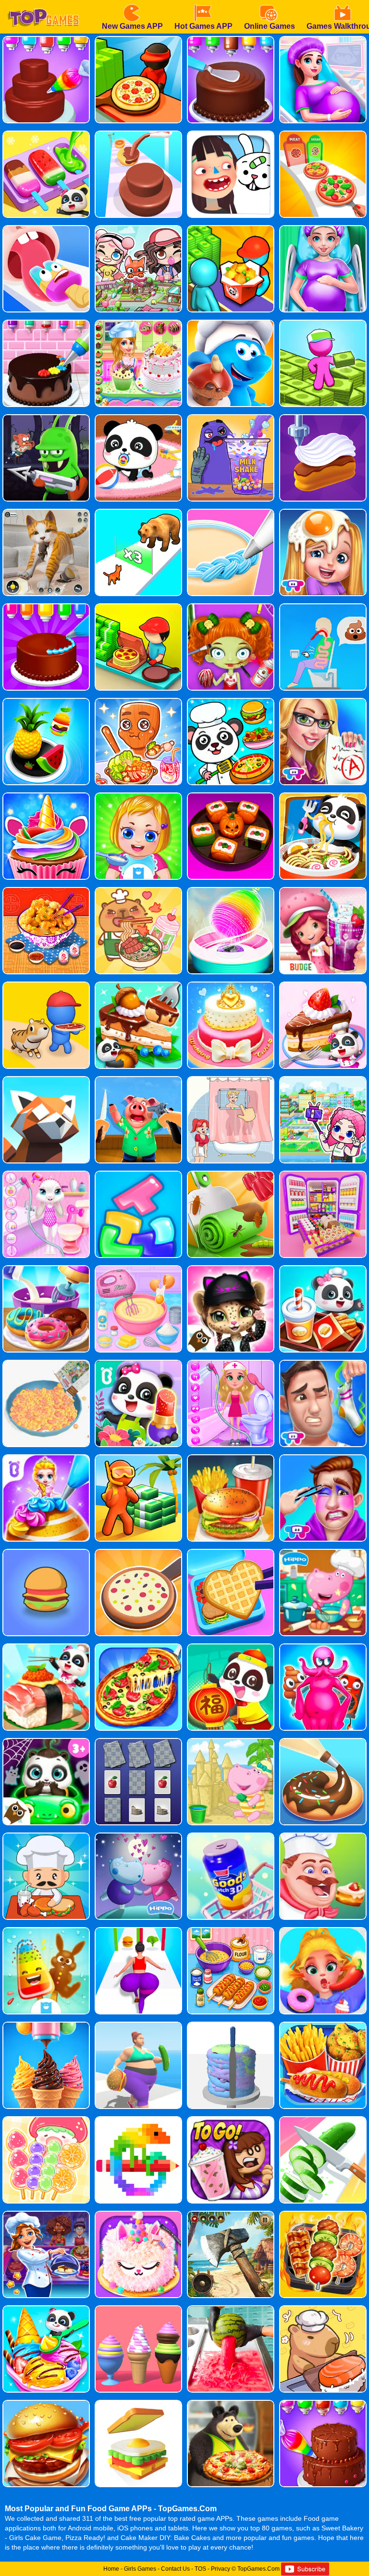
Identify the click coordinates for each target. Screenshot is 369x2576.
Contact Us (175, 2569)
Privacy (221, 2569)
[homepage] (43, 3)
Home (111, 2569)
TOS (200, 2569)
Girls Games (140, 2569)
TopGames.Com (258, 2569)
